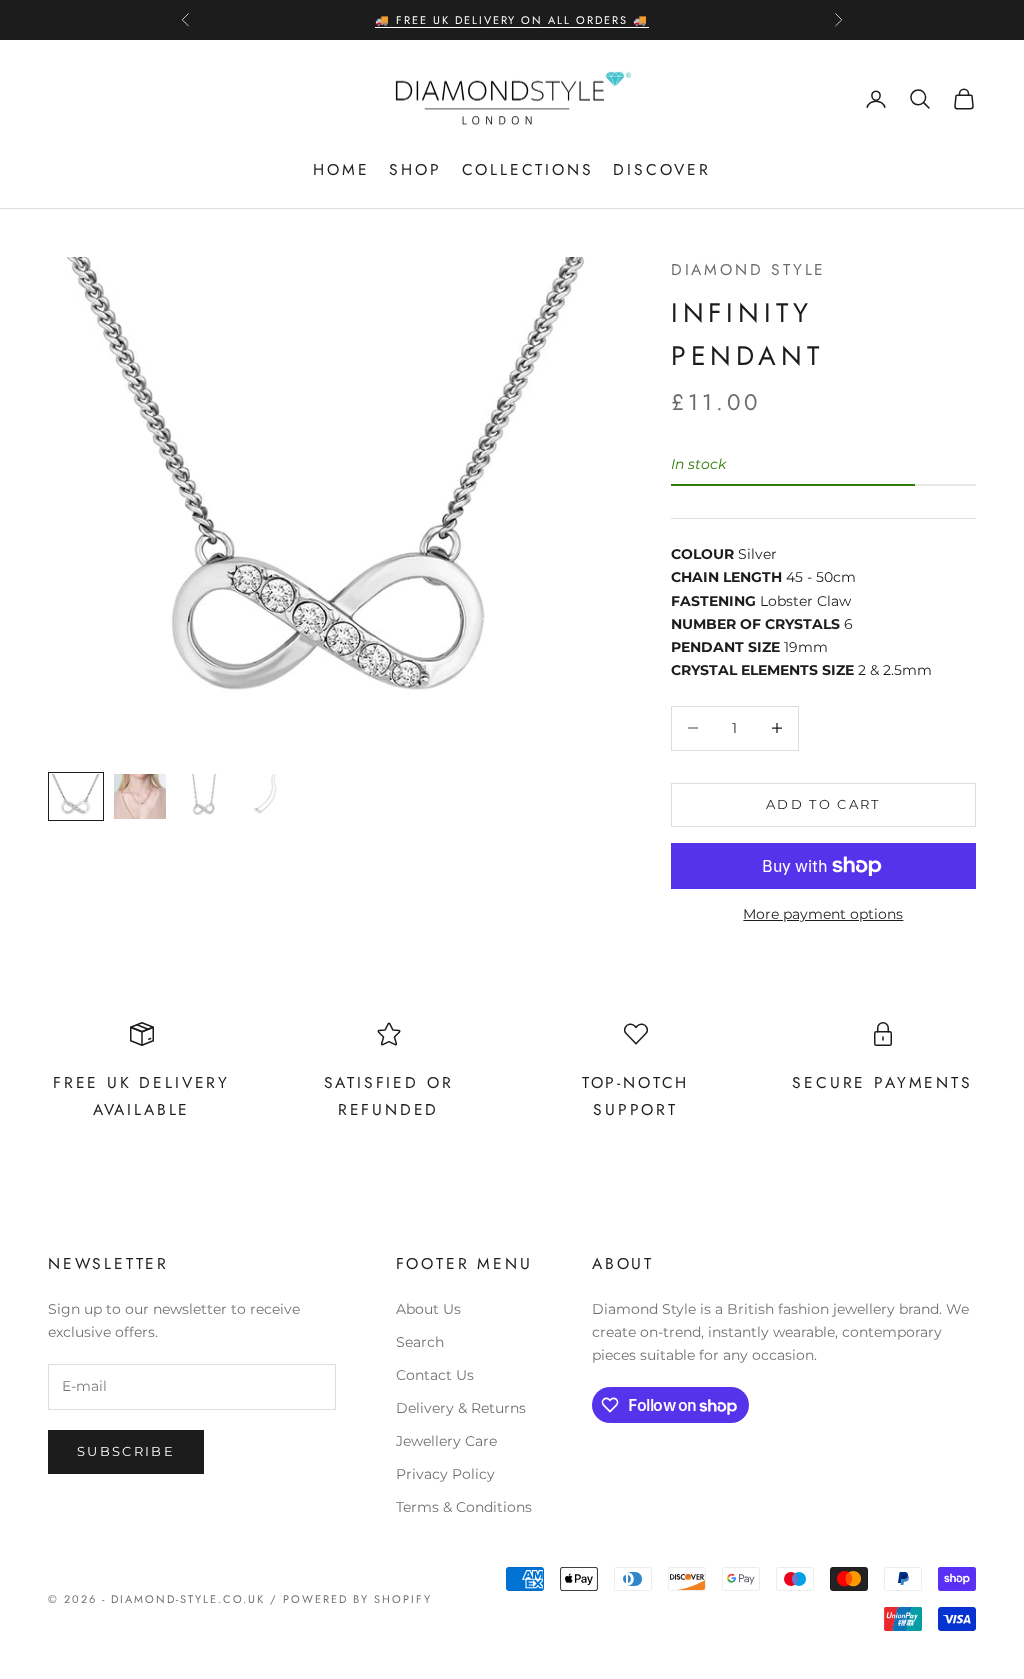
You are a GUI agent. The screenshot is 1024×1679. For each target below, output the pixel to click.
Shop (415, 169)
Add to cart (823, 804)
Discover (661, 169)
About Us (428, 1309)
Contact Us (435, 1375)
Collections (528, 169)
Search (420, 1342)
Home (341, 169)
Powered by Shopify (357, 1599)
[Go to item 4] (268, 796)
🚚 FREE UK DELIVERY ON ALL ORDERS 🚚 (512, 20)
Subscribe (126, 1451)
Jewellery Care (446, 1441)
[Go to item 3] (204, 796)
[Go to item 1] (76, 796)
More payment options (823, 914)
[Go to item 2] (140, 796)
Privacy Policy (445, 1474)
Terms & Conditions (464, 1507)
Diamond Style (749, 269)
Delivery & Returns (461, 1408)
